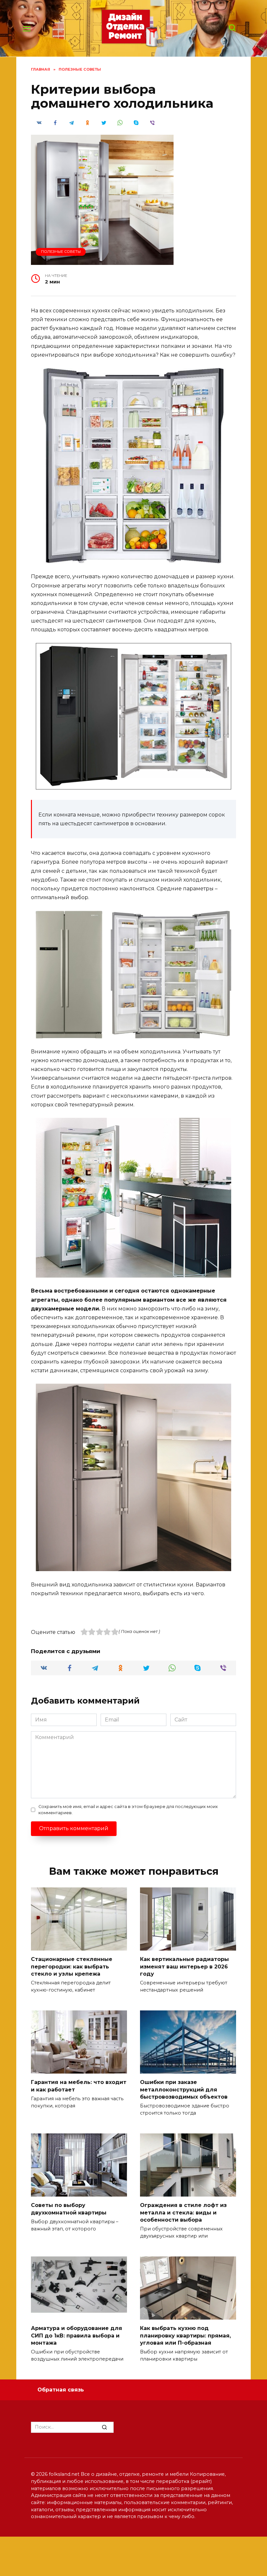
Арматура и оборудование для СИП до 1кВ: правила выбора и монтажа (77, 2336)
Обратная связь (61, 2390)
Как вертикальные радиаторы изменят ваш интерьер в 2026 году (184, 1966)
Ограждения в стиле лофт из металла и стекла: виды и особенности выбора (183, 2213)
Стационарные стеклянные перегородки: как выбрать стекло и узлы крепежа (72, 1966)
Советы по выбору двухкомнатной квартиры (69, 2209)
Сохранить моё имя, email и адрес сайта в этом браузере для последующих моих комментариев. (128, 1810)
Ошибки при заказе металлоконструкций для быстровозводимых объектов (184, 2090)
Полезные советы (61, 252)
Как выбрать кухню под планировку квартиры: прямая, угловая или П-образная (185, 2336)
